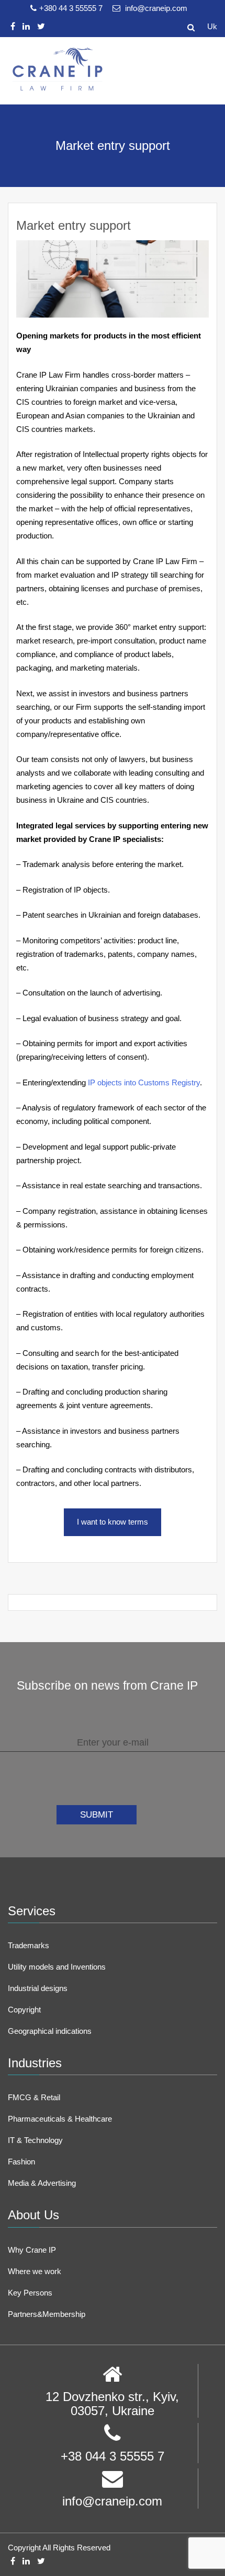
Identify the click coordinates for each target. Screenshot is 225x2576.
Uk (212, 26)
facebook (13, 26)
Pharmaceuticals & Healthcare (60, 2119)
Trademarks (29, 1945)
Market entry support (74, 225)
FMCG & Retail (34, 2097)
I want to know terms (113, 1522)
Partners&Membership (47, 2314)
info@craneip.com (155, 8)
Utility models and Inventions (57, 1967)
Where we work (35, 2271)
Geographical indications (50, 2031)
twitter (41, 26)
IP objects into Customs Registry (144, 1082)
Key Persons (30, 2293)
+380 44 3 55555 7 (72, 8)
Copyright (24, 2010)
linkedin (26, 26)
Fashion (21, 2162)
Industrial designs (38, 1988)
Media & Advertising (42, 2183)
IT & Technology (35, 2140)
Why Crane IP (32, 2250)
